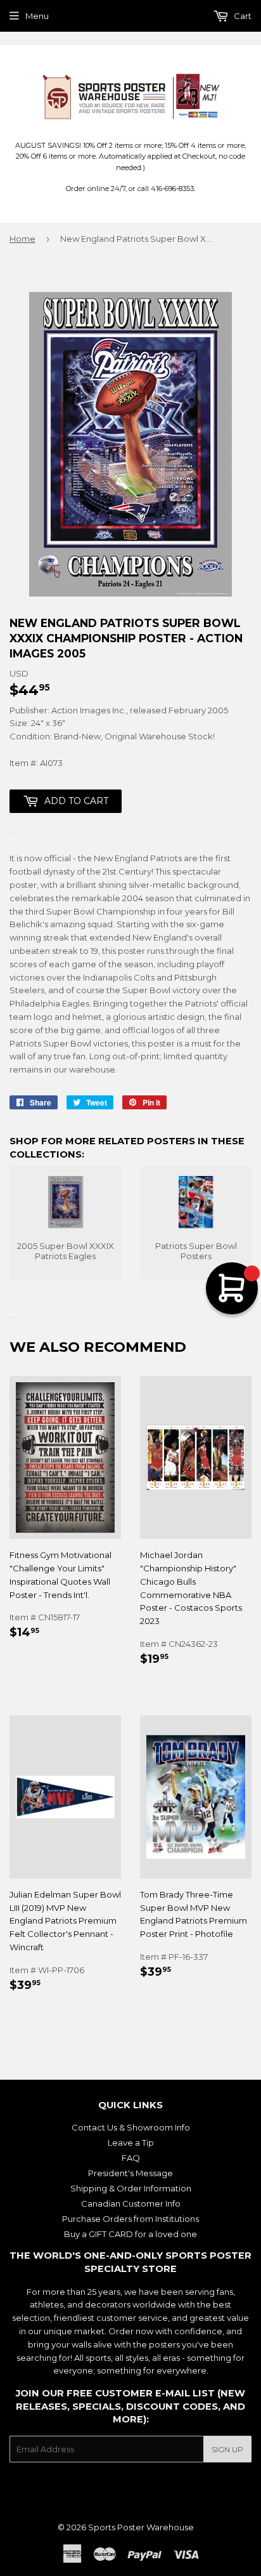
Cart (242, 16)
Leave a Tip (131, 2143)
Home (22, 239)
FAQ (131, 2158)
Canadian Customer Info (131, 2203)
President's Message (130, 2173)
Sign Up (227, 2449)
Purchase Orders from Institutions (130, 2219)
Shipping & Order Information (131, 2188)
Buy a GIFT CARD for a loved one (130, 2234)
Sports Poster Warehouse (141, 2527)
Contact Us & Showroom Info (131, 2127)
